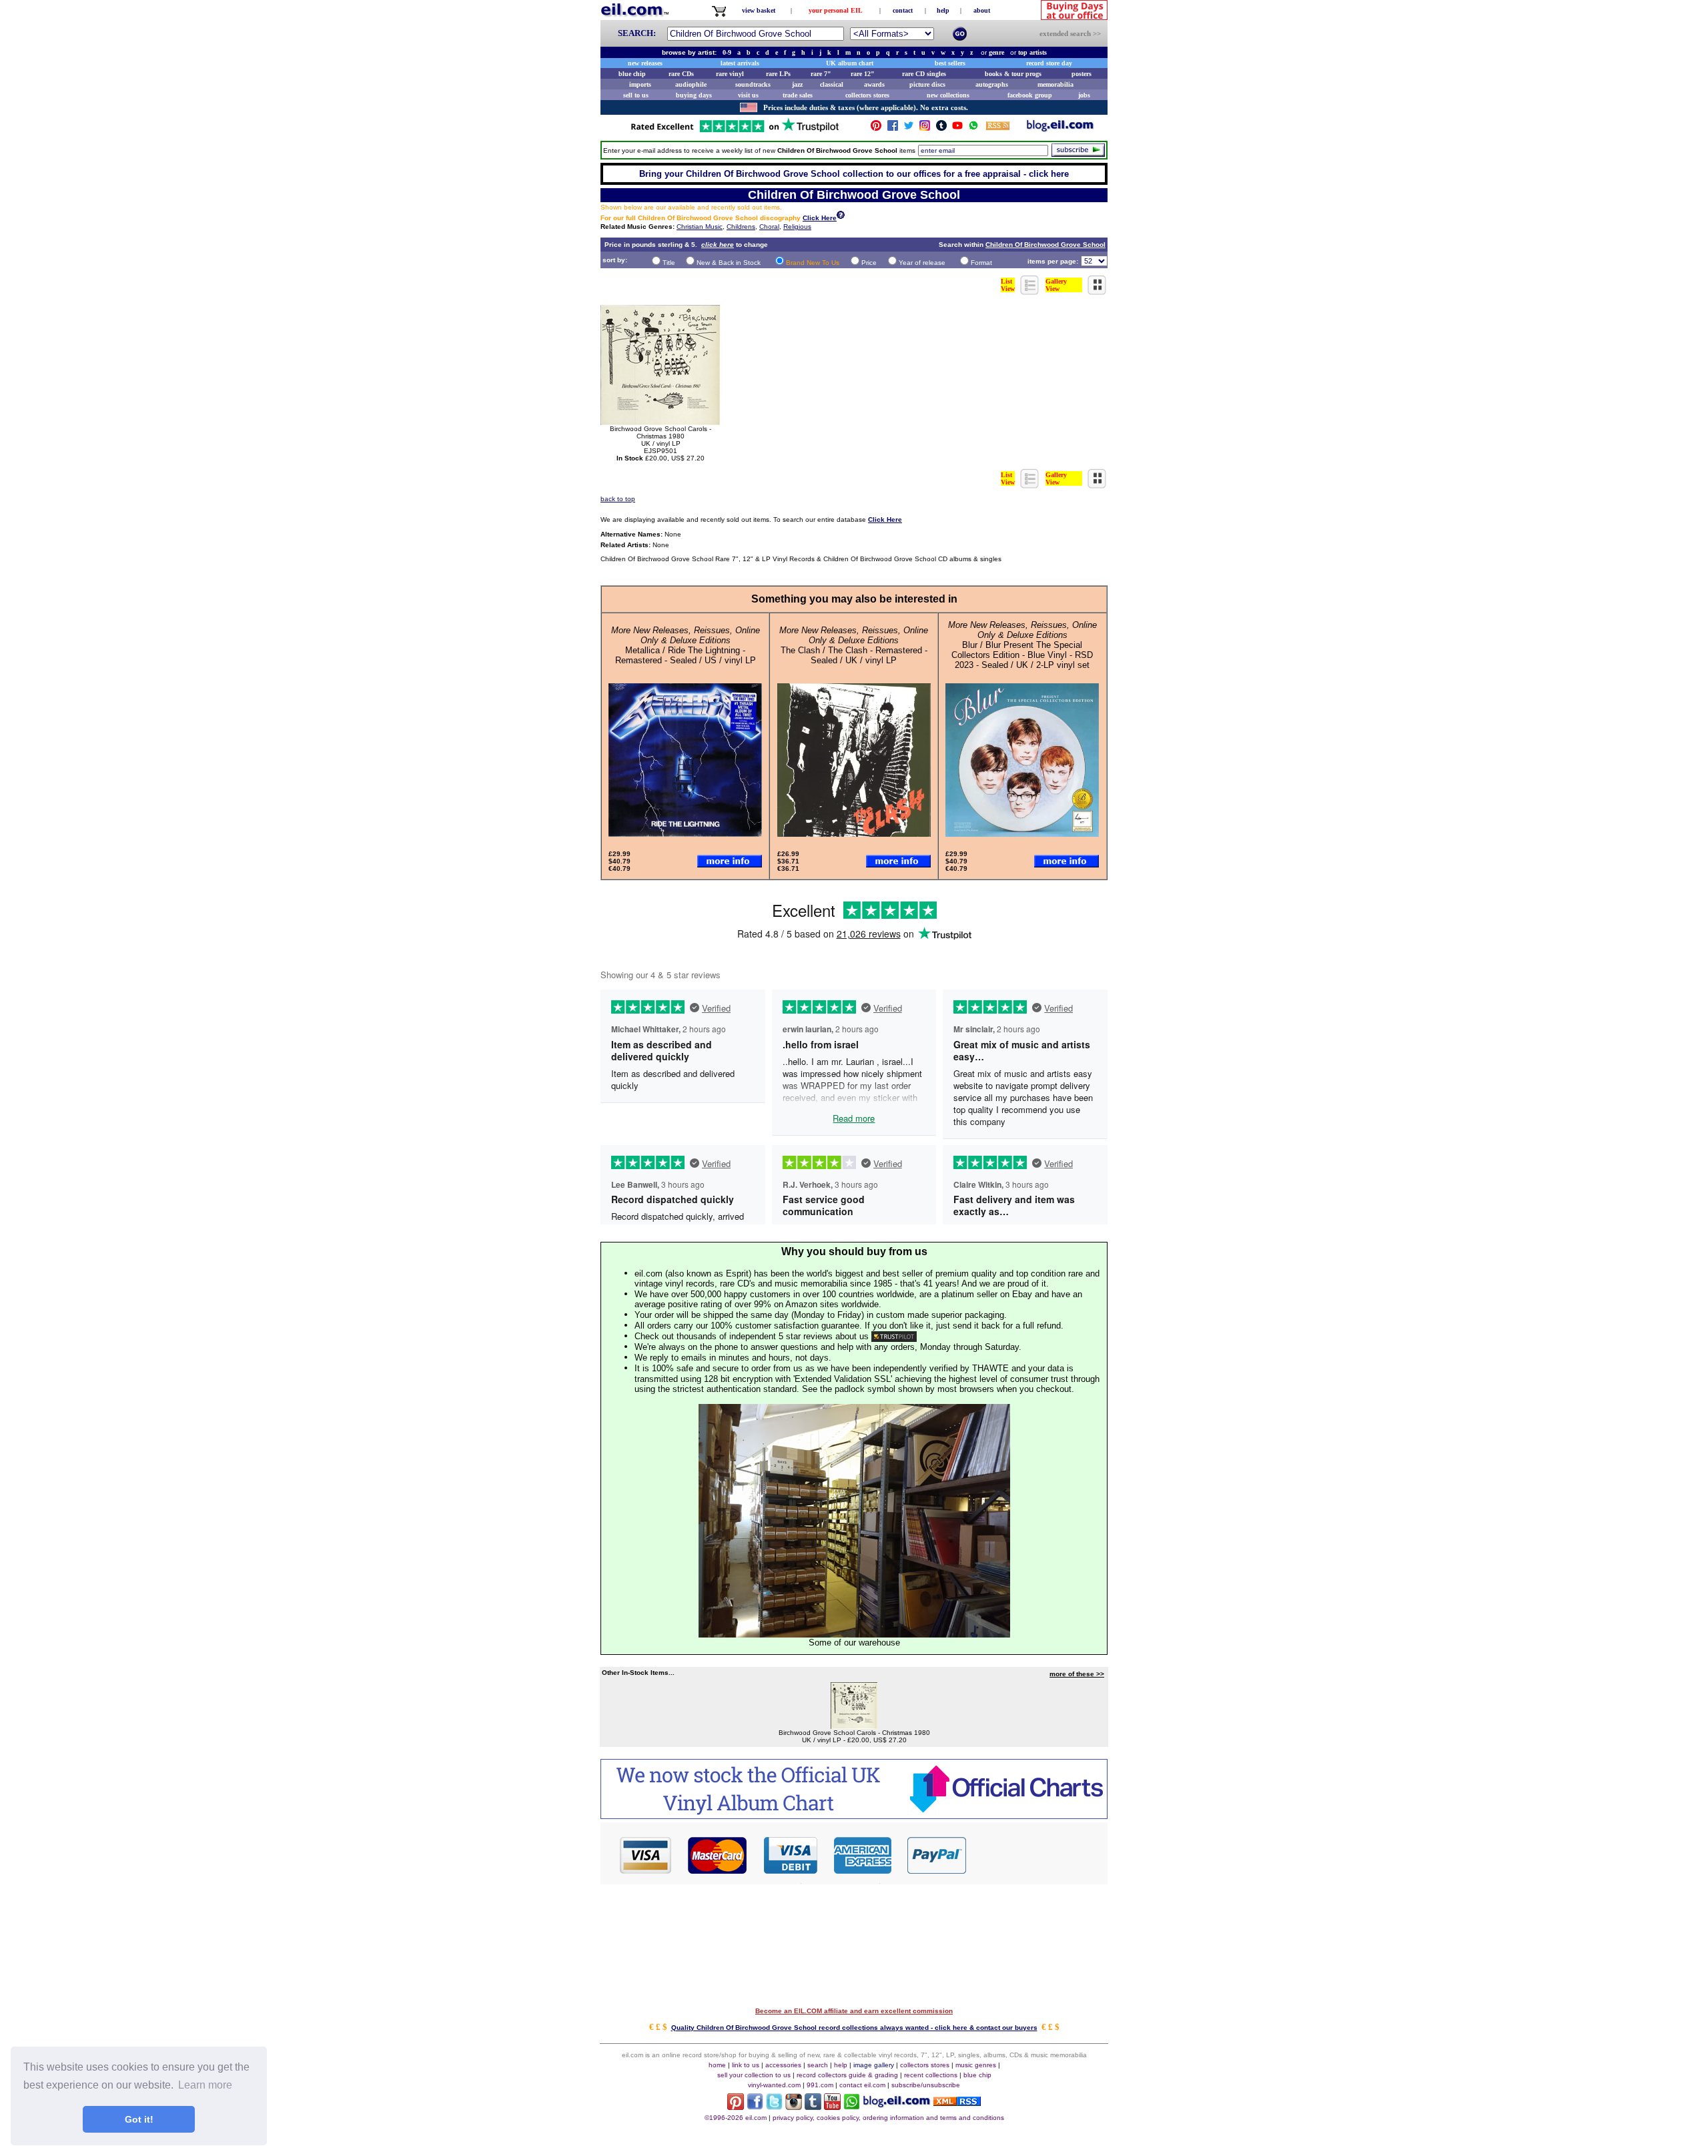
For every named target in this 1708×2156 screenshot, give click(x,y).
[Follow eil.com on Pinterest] (736, 2106)
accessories (783, 2065)
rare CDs (681, 74)
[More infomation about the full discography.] (841, 217)
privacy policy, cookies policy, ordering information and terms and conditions (888, 2118)
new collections (948, 95)
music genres (976, 2065)
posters (1082, 74)
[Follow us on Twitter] (909, 128)
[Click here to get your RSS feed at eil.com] (998, 128)
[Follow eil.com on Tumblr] (813, 2106)
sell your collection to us (754, 2075)
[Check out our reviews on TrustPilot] (894, 1336)
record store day (1049, 63)
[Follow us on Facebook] (893, 128)
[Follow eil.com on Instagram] (794, 2106)
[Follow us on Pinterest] (876, 128)
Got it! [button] (139, 2119)
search (818, 2065)
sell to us (636, 95)
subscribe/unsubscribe (926, 2085)
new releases (645, 63)
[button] (1037, 1854)
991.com (820, 2085)
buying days (694, 95)
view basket (759, 10)
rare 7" (821, 74)
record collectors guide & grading (847, 2075)
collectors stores (867, 95)
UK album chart (850, 63)
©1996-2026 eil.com (736, 2118)
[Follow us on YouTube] (957, 128)
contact (903, 10)
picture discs (927, 84)
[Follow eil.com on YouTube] (832, 2106)
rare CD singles (924, 74)
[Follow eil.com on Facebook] (755, 2106)
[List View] (1030, 291)
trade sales (798, 95)
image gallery (874, 2065)
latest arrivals (740, 63)
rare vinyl (730, 74)
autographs (992, 84)
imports (640, 84)
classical (832, 84)
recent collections (931, 2075)
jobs (1084, 95)
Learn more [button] (205, 2085)
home (717, 2065)
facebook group (1030, 95)
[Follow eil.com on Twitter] (774, 2106)
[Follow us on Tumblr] (941, 128)
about (982, 10)
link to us (746, 2065)
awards (874, 84)
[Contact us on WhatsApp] (973, 128)
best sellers (950, 63)
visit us (748, 95)
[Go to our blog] (1060, 128)
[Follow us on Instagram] (925, 128)
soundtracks (753, 84)
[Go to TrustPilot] (735, 131)
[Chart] (854, 1815)
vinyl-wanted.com (774, 2085)
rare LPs (778, 74)
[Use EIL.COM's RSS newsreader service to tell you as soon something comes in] (957, 2102)
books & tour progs (1013, 74)
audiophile (691, 84)
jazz (797, 84)
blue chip (632, 74)
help (943, 10)
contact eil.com (862, 2085)
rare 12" (863, 74)
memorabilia (1055, 84)
